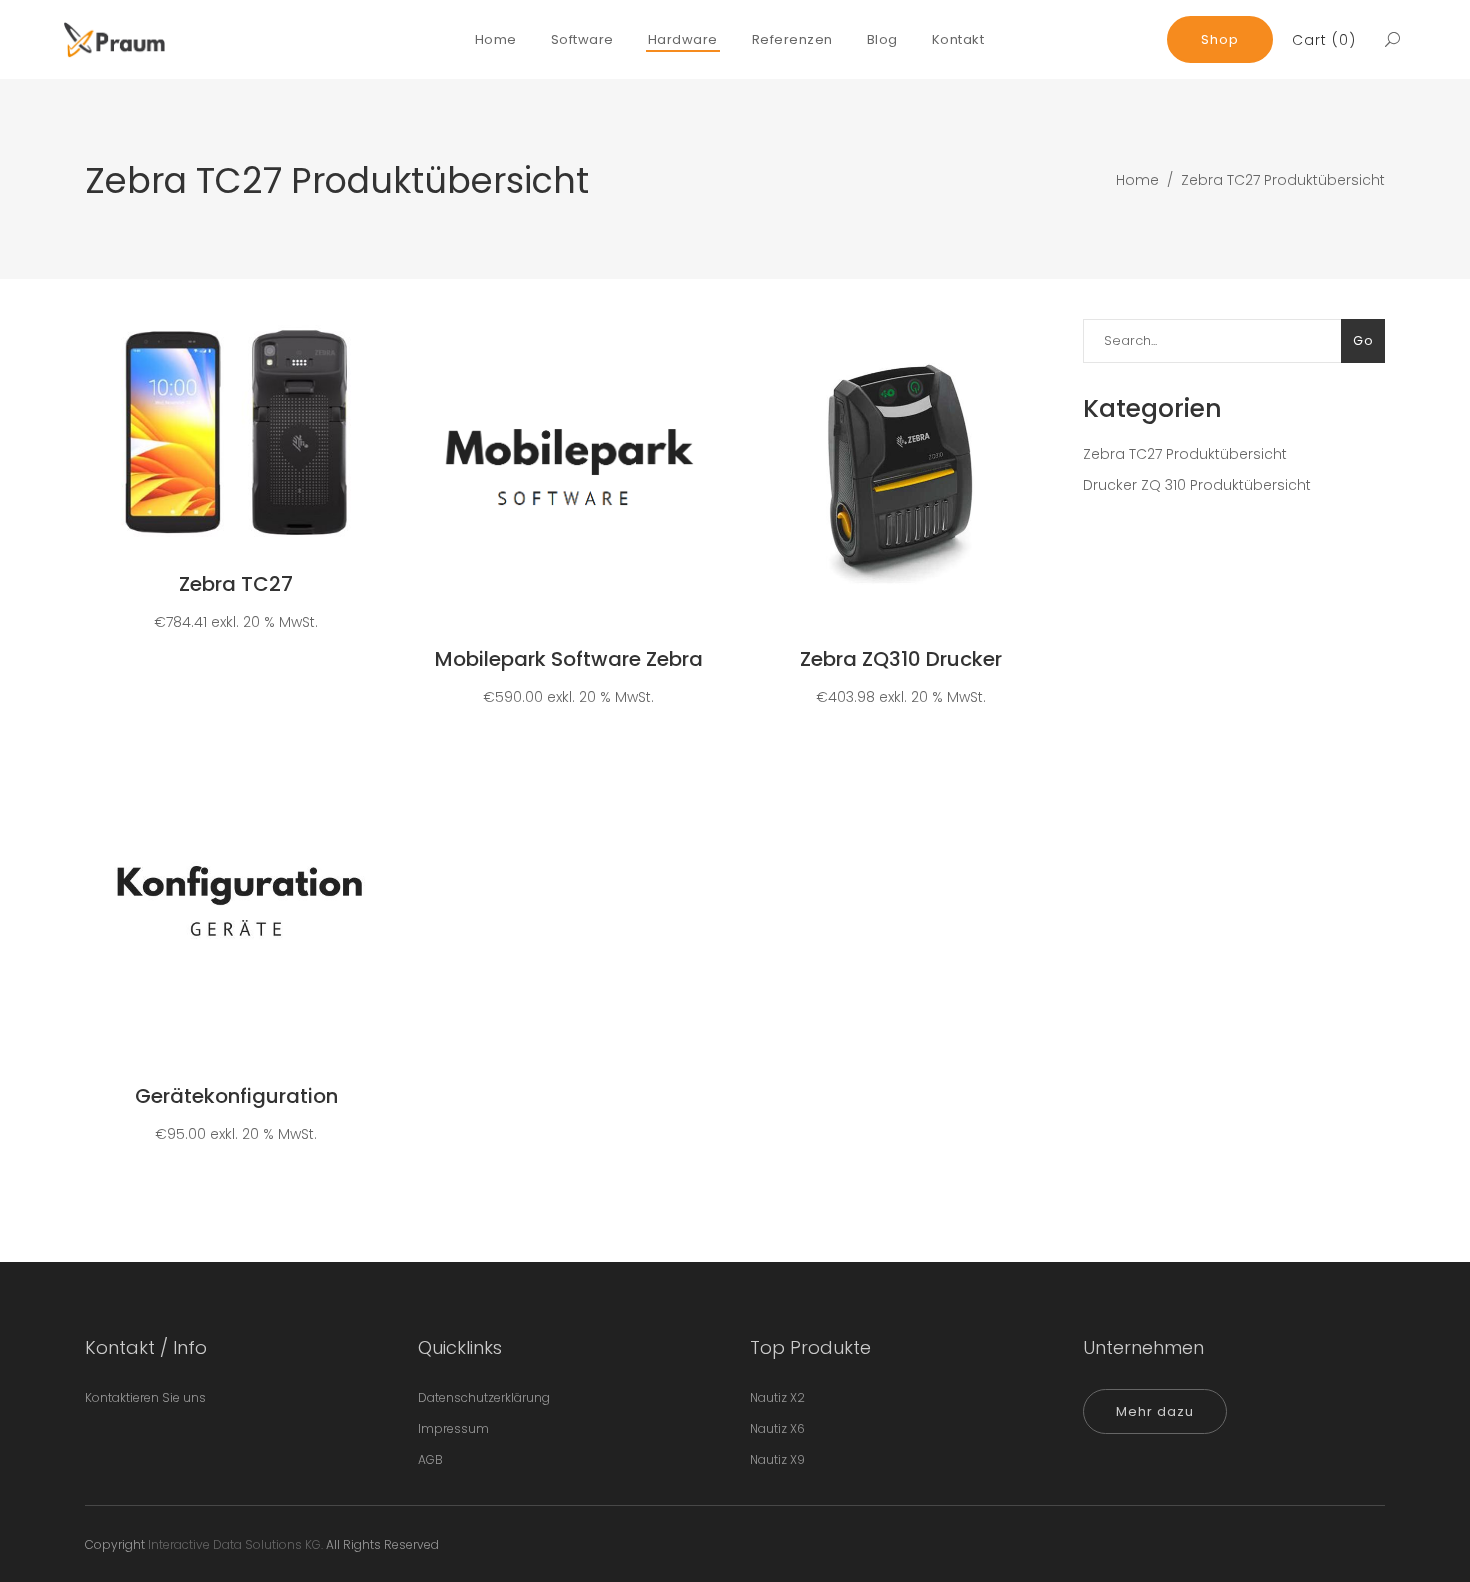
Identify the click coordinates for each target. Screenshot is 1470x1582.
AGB (430, 1459)
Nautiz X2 (777, 1397)
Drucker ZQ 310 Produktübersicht (1197, 485)
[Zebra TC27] (236, 432)
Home (1137, 180)
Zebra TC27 (236, 584)
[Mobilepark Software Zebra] (568, 470)
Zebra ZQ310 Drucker (901, 659)
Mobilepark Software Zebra (569, 659)
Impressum (453, 1428)
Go (1363, 340)
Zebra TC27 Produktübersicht (1185, 454)
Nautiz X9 (777, 1459)
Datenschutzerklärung (484, 1397)
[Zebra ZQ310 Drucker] (901, 470)
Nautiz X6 (777, 1428)
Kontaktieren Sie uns (145, 1397)
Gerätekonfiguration (236, 1096)
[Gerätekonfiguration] (236, 906)
